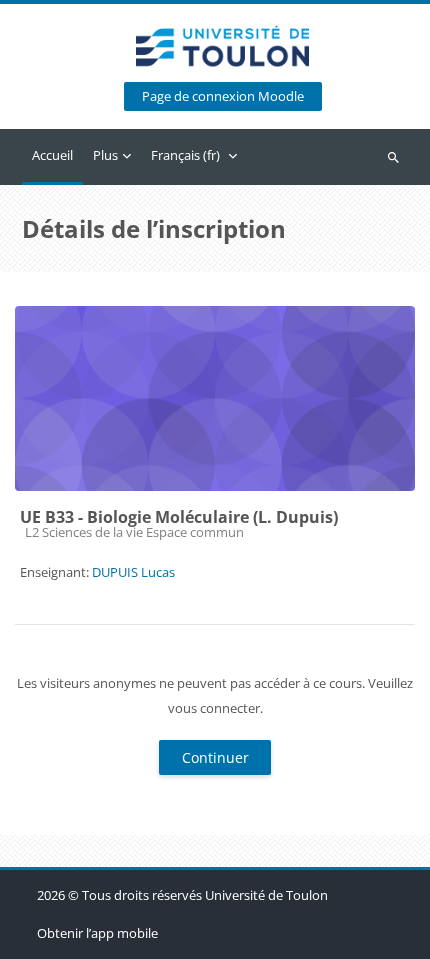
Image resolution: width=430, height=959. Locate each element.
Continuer (215, 757)
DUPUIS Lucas (133, 572)
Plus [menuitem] (105, 155)
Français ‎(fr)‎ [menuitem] (185, 155)
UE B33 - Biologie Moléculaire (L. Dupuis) (179, 517)
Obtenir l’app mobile (97, 933)
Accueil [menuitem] (52, 155)
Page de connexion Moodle (223, 96)
